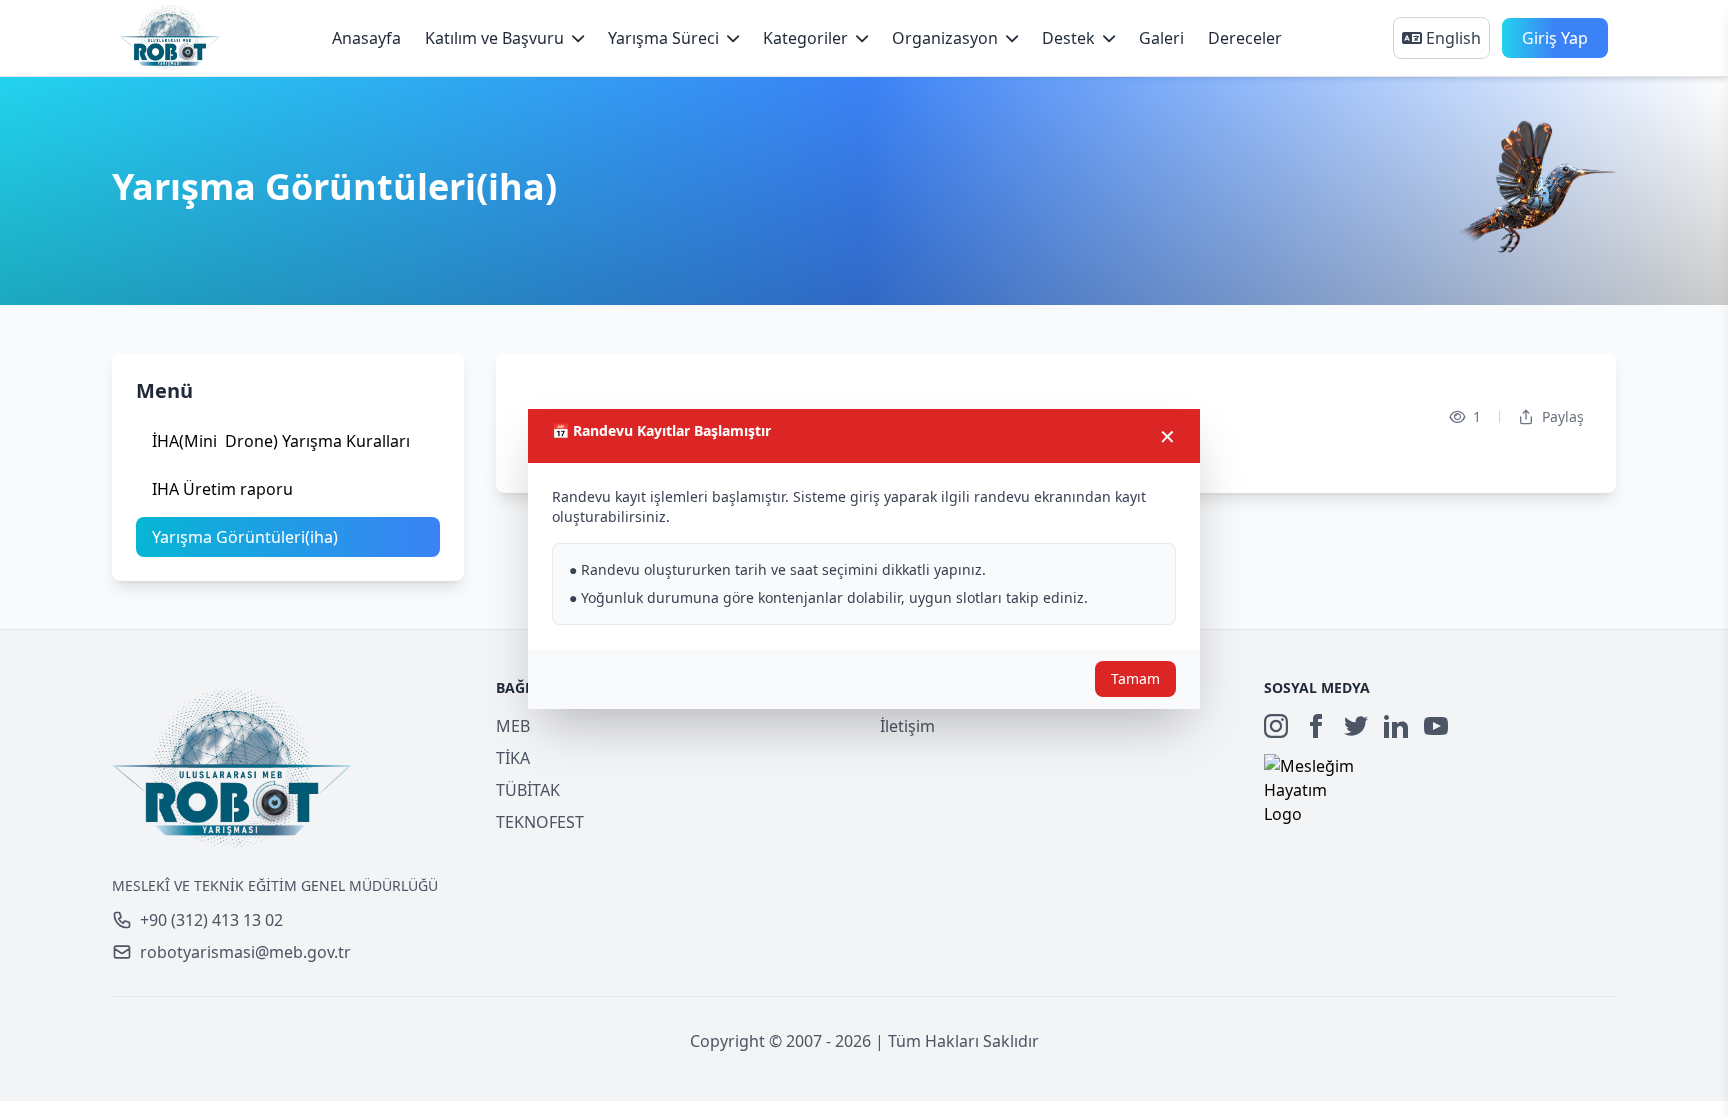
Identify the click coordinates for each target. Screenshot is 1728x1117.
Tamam (1135, 678)
